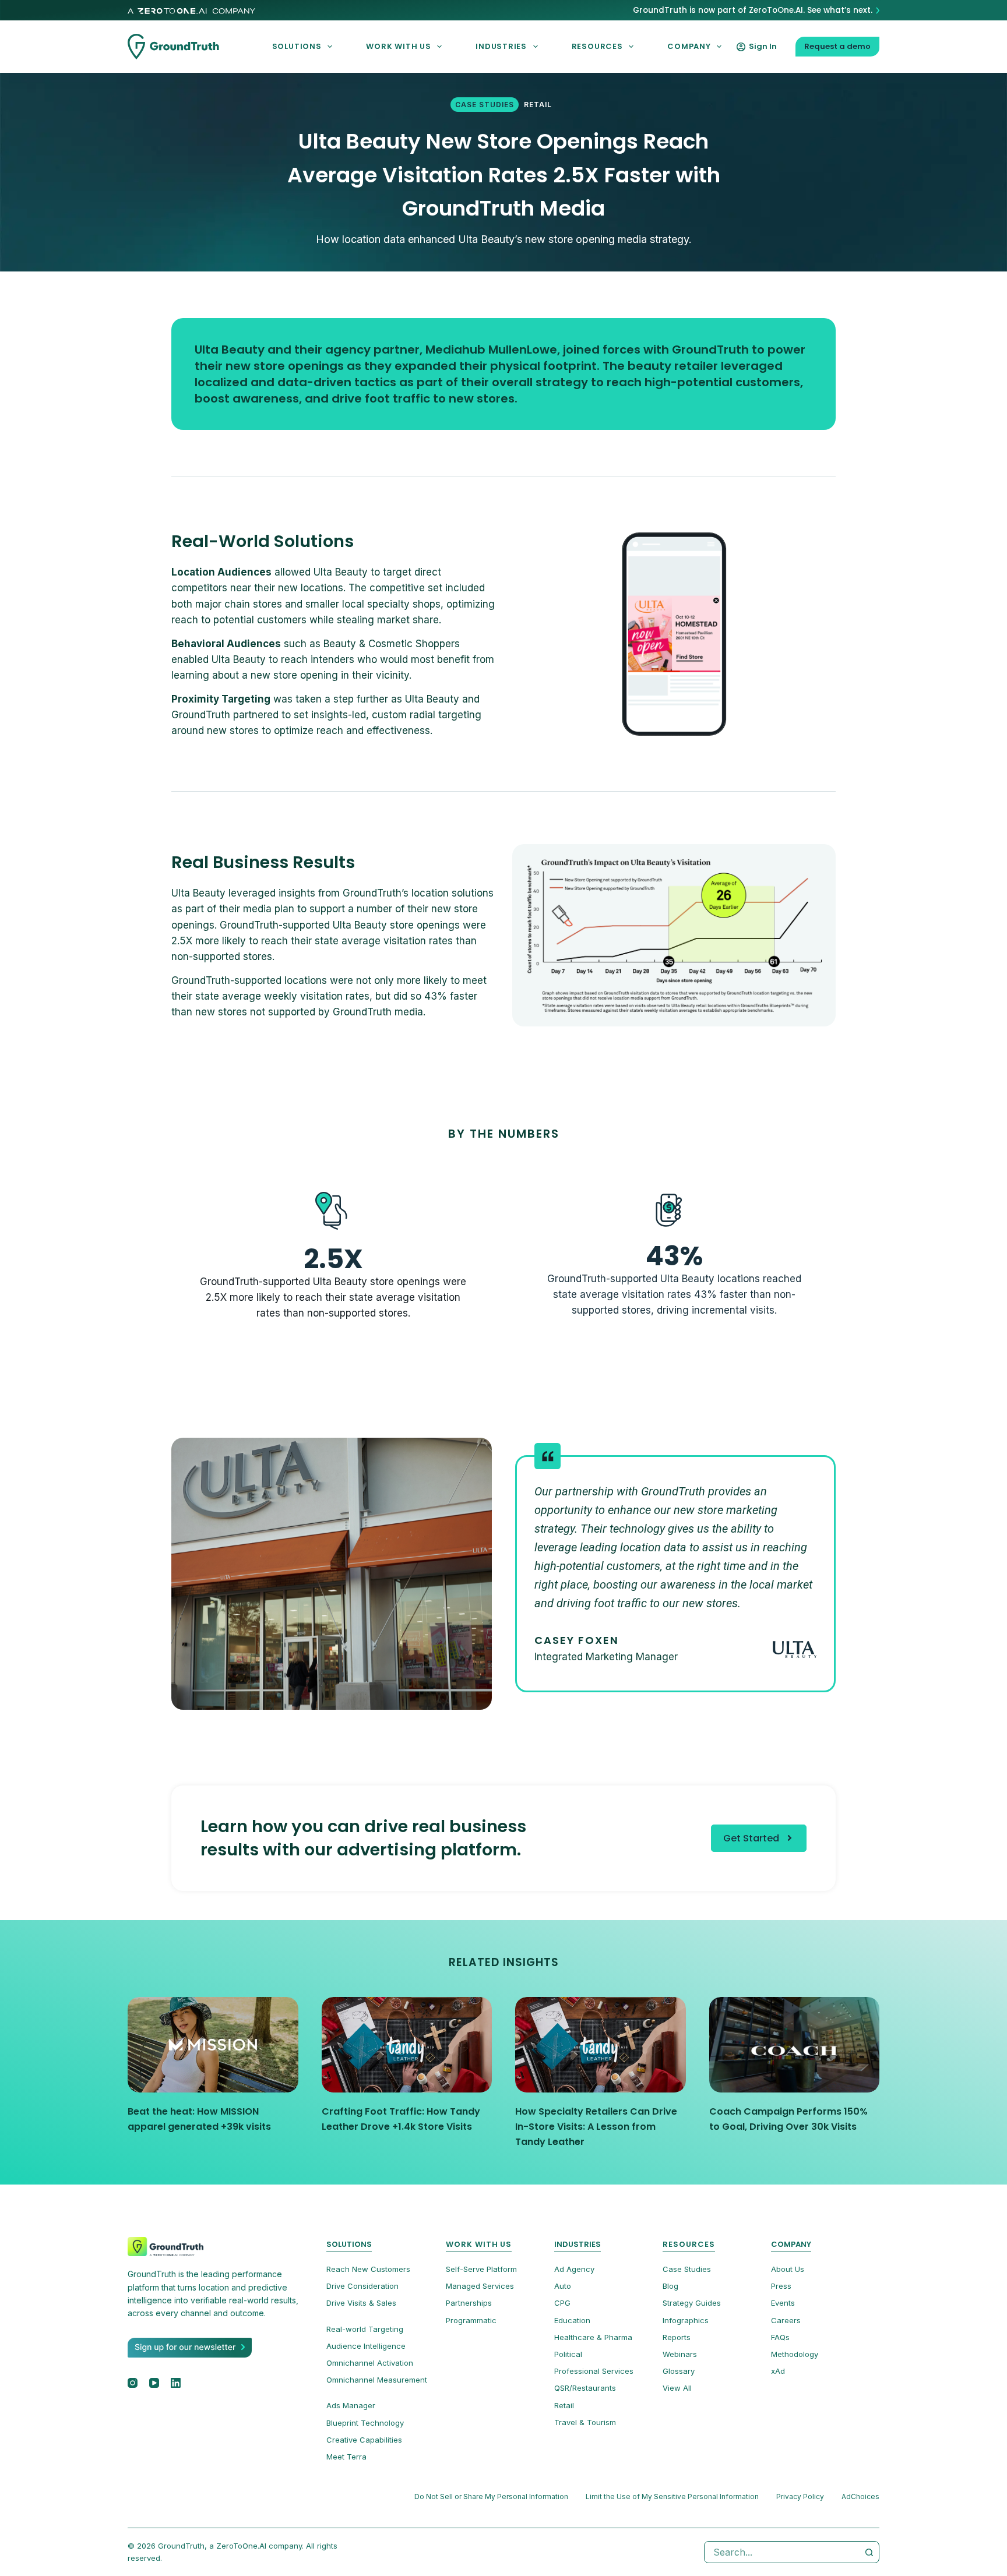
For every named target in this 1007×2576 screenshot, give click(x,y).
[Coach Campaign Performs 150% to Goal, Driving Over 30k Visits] (795, 2045)
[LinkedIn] (176, 2383)
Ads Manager (351, 2406)
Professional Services (594, 2371)
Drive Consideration (362, 2286)
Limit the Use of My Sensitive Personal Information (672, 2496)
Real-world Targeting (365, 2329)
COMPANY (689, 46)
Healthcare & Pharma (593, 2337)
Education (572, 2320)
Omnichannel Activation (370, 2363)
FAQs (780, 2337)
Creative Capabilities (364, 2440)
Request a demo (837, 46)
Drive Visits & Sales (361, 2303)
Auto (563, 2286)
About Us (788, 2269)
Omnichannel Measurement (377, 2380)
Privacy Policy (800, 2496)
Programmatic (471, 2320)
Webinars (680, 2354)
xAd (778, 2371)
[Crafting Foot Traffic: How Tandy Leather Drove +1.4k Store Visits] (407, 2045)
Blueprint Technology (365, 2423)
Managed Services (480, 2286)
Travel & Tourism (585, 2422)
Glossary (679, 2371)
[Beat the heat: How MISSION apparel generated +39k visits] (213, 2045)
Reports (677, 2337)
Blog (670, 2286)
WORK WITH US (398, 46)
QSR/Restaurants (585, 2388)
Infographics (686, 2320)
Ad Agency (574, 2269)
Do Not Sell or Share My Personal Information (491, 2496)
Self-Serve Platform (481, 2269)
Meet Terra (346, 2457)
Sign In (763, 46)
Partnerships (469, 2303)
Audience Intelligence (366, 2346)
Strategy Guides (692, 2303)
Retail (538, 105)
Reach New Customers (368, 2269)
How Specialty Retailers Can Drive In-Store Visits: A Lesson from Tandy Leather (596, 2127)
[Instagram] (133, 2383)
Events (783, 2303)
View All (677, 2388)
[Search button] (869, 2552)
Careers (786, 2320)
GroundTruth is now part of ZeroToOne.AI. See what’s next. (753, 10)
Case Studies (485, 105)
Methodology (795, 2354)
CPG (562, 2303)
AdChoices (860, 2496)
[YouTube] (154, 2383)
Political (568, 2354)
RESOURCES (597, 46)
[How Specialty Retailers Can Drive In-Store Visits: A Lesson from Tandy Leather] (601, 2045)
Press (781, 2286)
